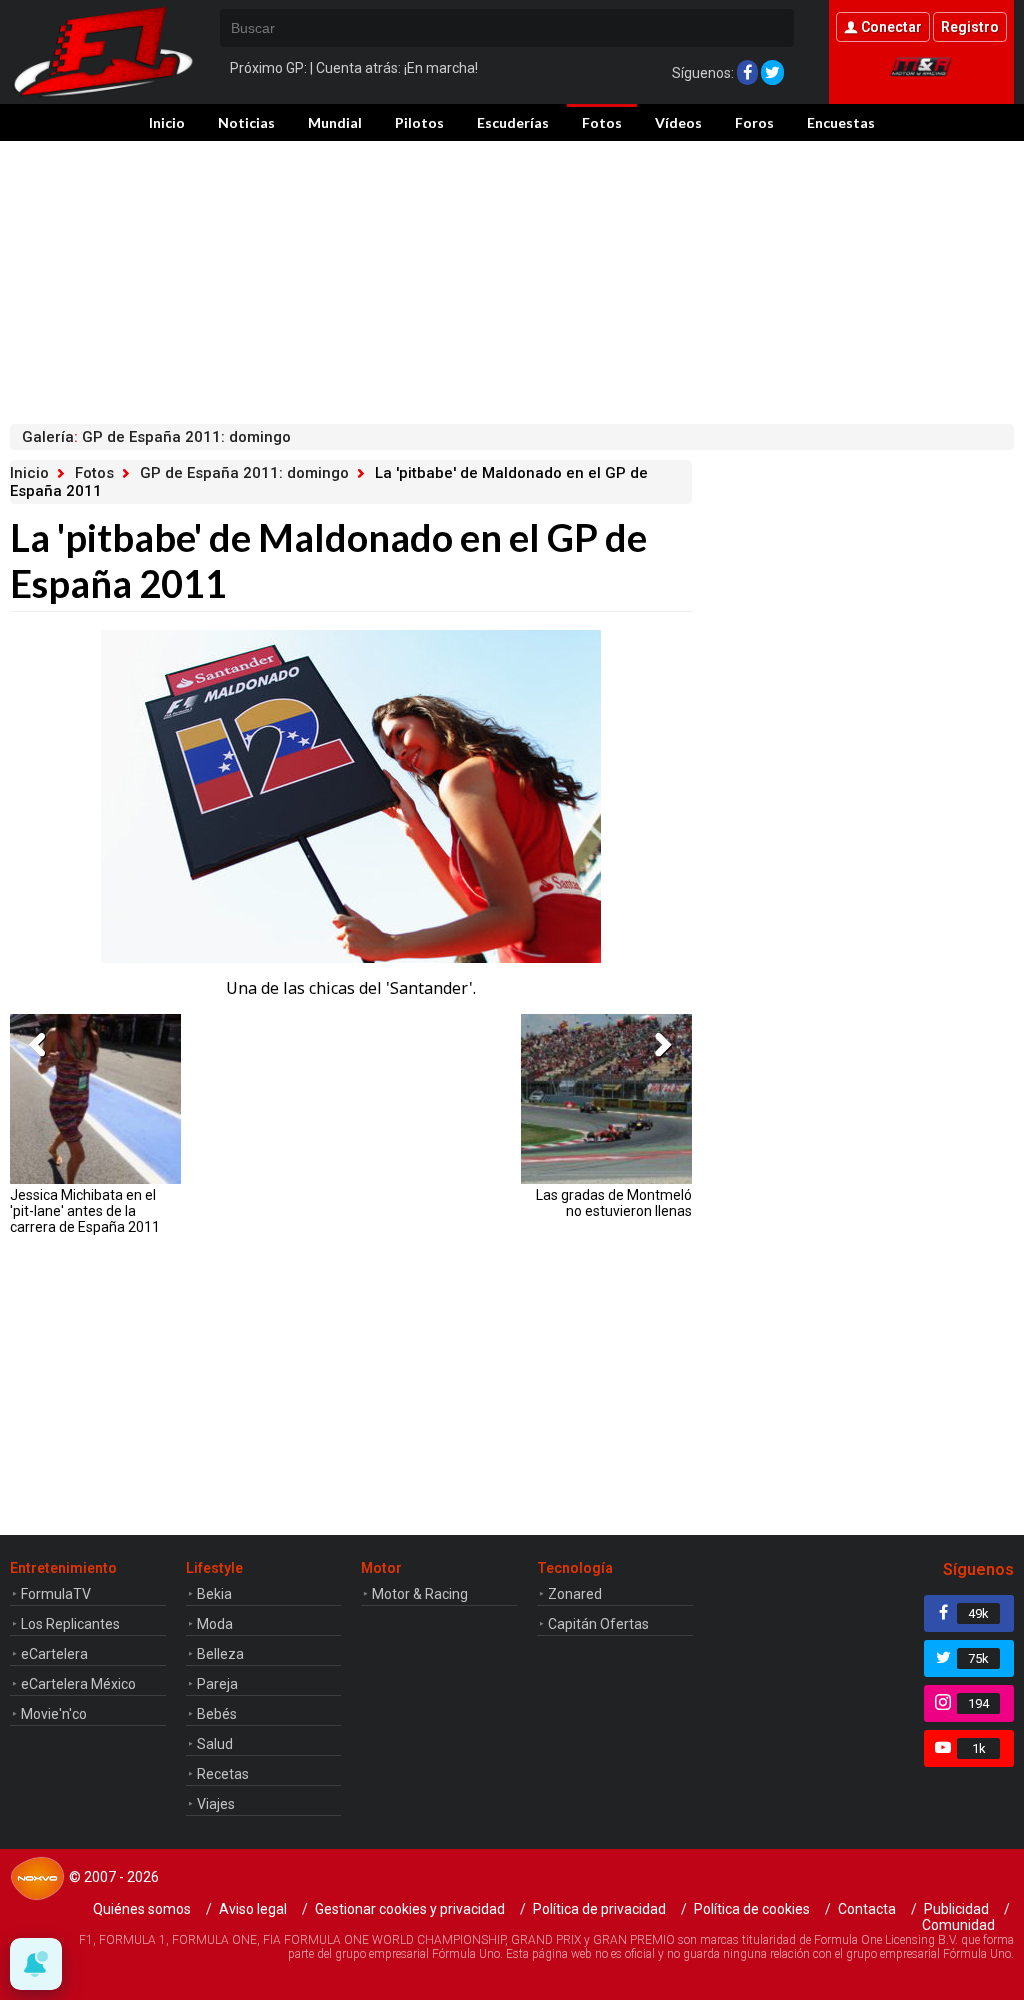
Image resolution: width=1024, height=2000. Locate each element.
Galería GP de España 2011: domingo (156, 437)
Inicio (167, 122)
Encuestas (841, 122)
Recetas (223, 1774)
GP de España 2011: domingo (244, 473)
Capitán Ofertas (598, 1624)
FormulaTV (56, 1594)
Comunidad (958, 1925)
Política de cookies (752, 1909)
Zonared (575, 1594)
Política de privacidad (599, 1909)
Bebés (217, 1714)
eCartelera (54, 1654)
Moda (215, 1624)
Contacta (867, 1909)
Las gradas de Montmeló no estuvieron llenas (613, 1203)
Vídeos (678, 122)
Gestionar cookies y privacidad (410, 1909)
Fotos (602, 122)
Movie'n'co (54, 1714)
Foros (754, 122)
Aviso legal (253, 1909)
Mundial (335, 122)
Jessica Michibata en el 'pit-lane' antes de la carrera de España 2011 (85, 1211)
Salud (215, 1744)
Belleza (220, 1654)
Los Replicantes (70, 1624)
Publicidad (956, 1909)
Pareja (217, 1684)
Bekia (214, 1594)
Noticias (246, 122)
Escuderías (513, 122)
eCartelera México (78, 1684)
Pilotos (419, 122)
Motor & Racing (420, 1594)
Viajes (216, 1804)
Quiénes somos (142, 1909)
